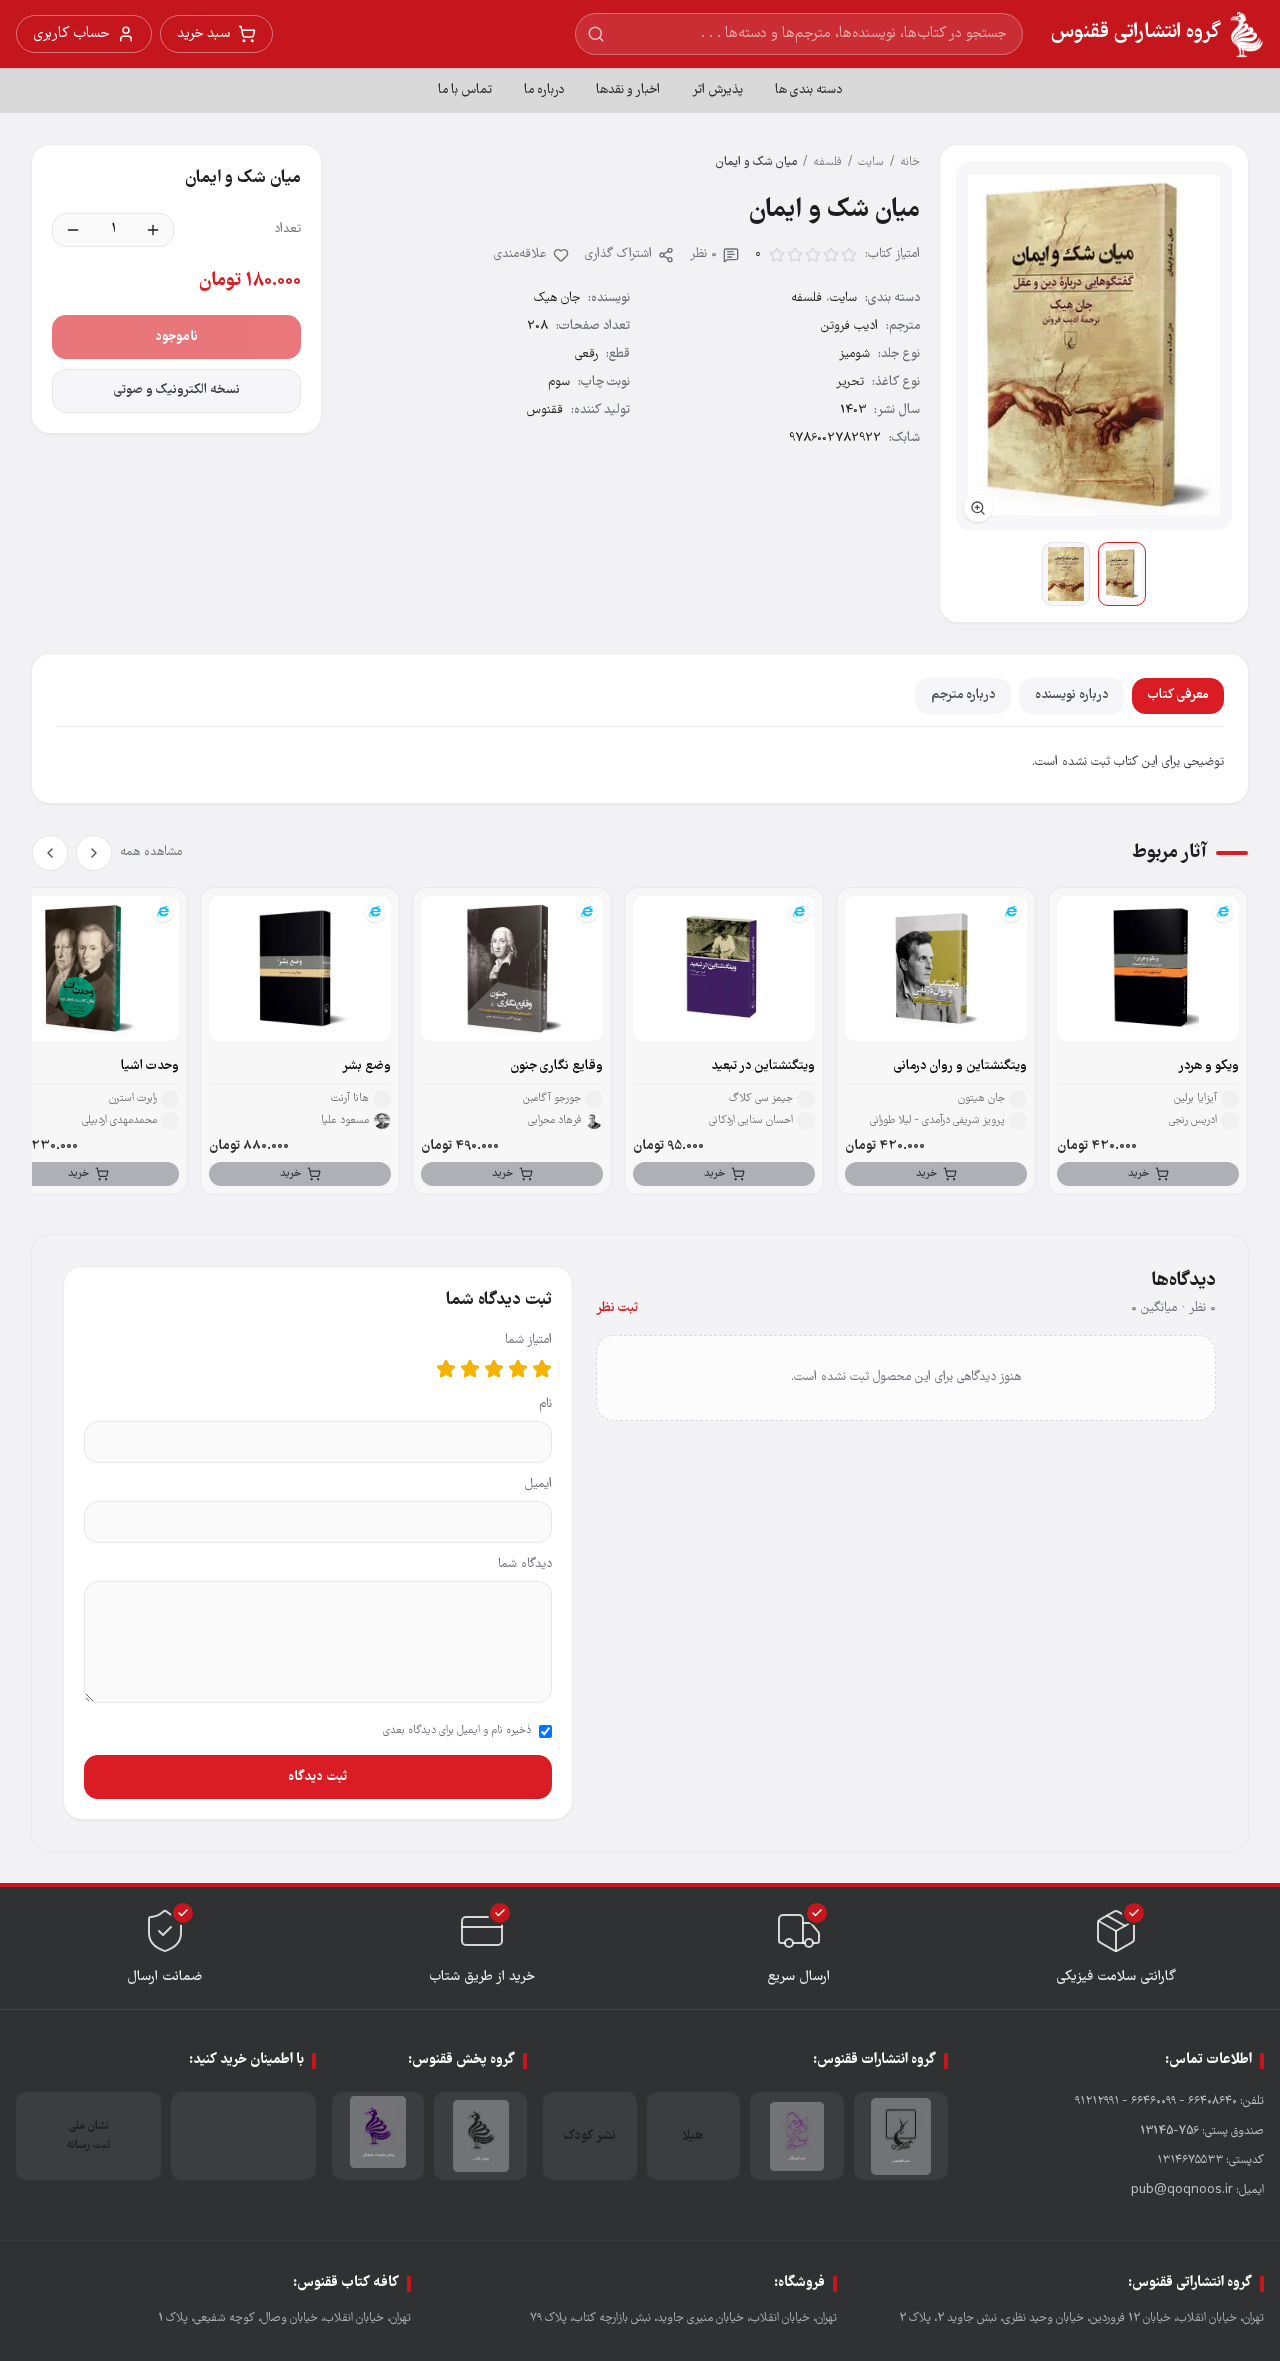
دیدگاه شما (525, 1564)
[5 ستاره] (446, 1369)
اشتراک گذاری (618, 254)
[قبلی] (94, 853)
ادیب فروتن (849, 326)
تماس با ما (465, 90)
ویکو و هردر (1208, 1066)
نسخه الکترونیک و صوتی (177, 390)
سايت (871, 162)
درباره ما (544, 90)
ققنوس (545, 410)
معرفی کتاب (1178, 695)
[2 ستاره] (518, 1369)
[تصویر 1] (1122, 574)
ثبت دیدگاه (317, 1777)
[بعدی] (50, 853)
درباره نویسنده (1071, 695)
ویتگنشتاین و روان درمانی (960, 1066)
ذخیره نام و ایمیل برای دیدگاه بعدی (457, 1731)
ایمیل (538, 1484)
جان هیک (557, 298)
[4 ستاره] (470, 1369)
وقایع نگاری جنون (556, 1066)
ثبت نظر (617, 1308)
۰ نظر (703, 254)
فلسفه (827, 162)
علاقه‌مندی (520, 254)
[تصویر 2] (1066, 574)
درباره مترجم (963, 695)
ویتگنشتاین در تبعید (763, 1066)
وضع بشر (366, 1066)
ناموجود (176, 337)
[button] (1094, 345)
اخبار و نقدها (628, 90)
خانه (910, 162)
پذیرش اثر (717, 90)
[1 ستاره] (542, 1369)
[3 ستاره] (494, 1369)
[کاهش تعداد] (73, 230)
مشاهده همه (151, 852)
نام (545, 1404)
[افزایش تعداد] (153, 230)
